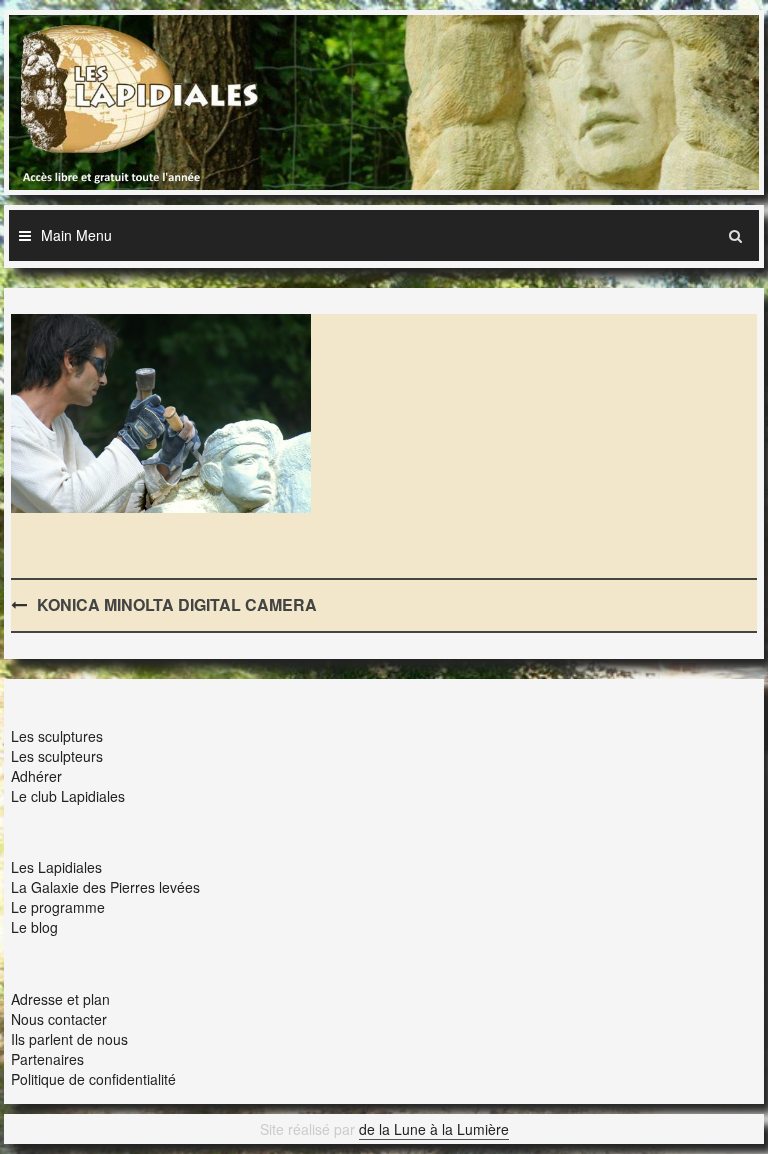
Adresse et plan (60, 999)
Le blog (34, 927)
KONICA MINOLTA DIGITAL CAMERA (177, 604)
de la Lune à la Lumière (434, 1129)
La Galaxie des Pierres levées (105, 887)
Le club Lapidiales (68, 796)
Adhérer (36, 776)
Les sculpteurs (57, 756)
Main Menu (76, 235)
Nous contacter (59, 1019)
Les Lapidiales (56, 867)
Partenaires (47, 1059)
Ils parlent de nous (69, 1039)
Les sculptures (57, 736)
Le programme (58, 907)
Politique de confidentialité (93, 1079)
